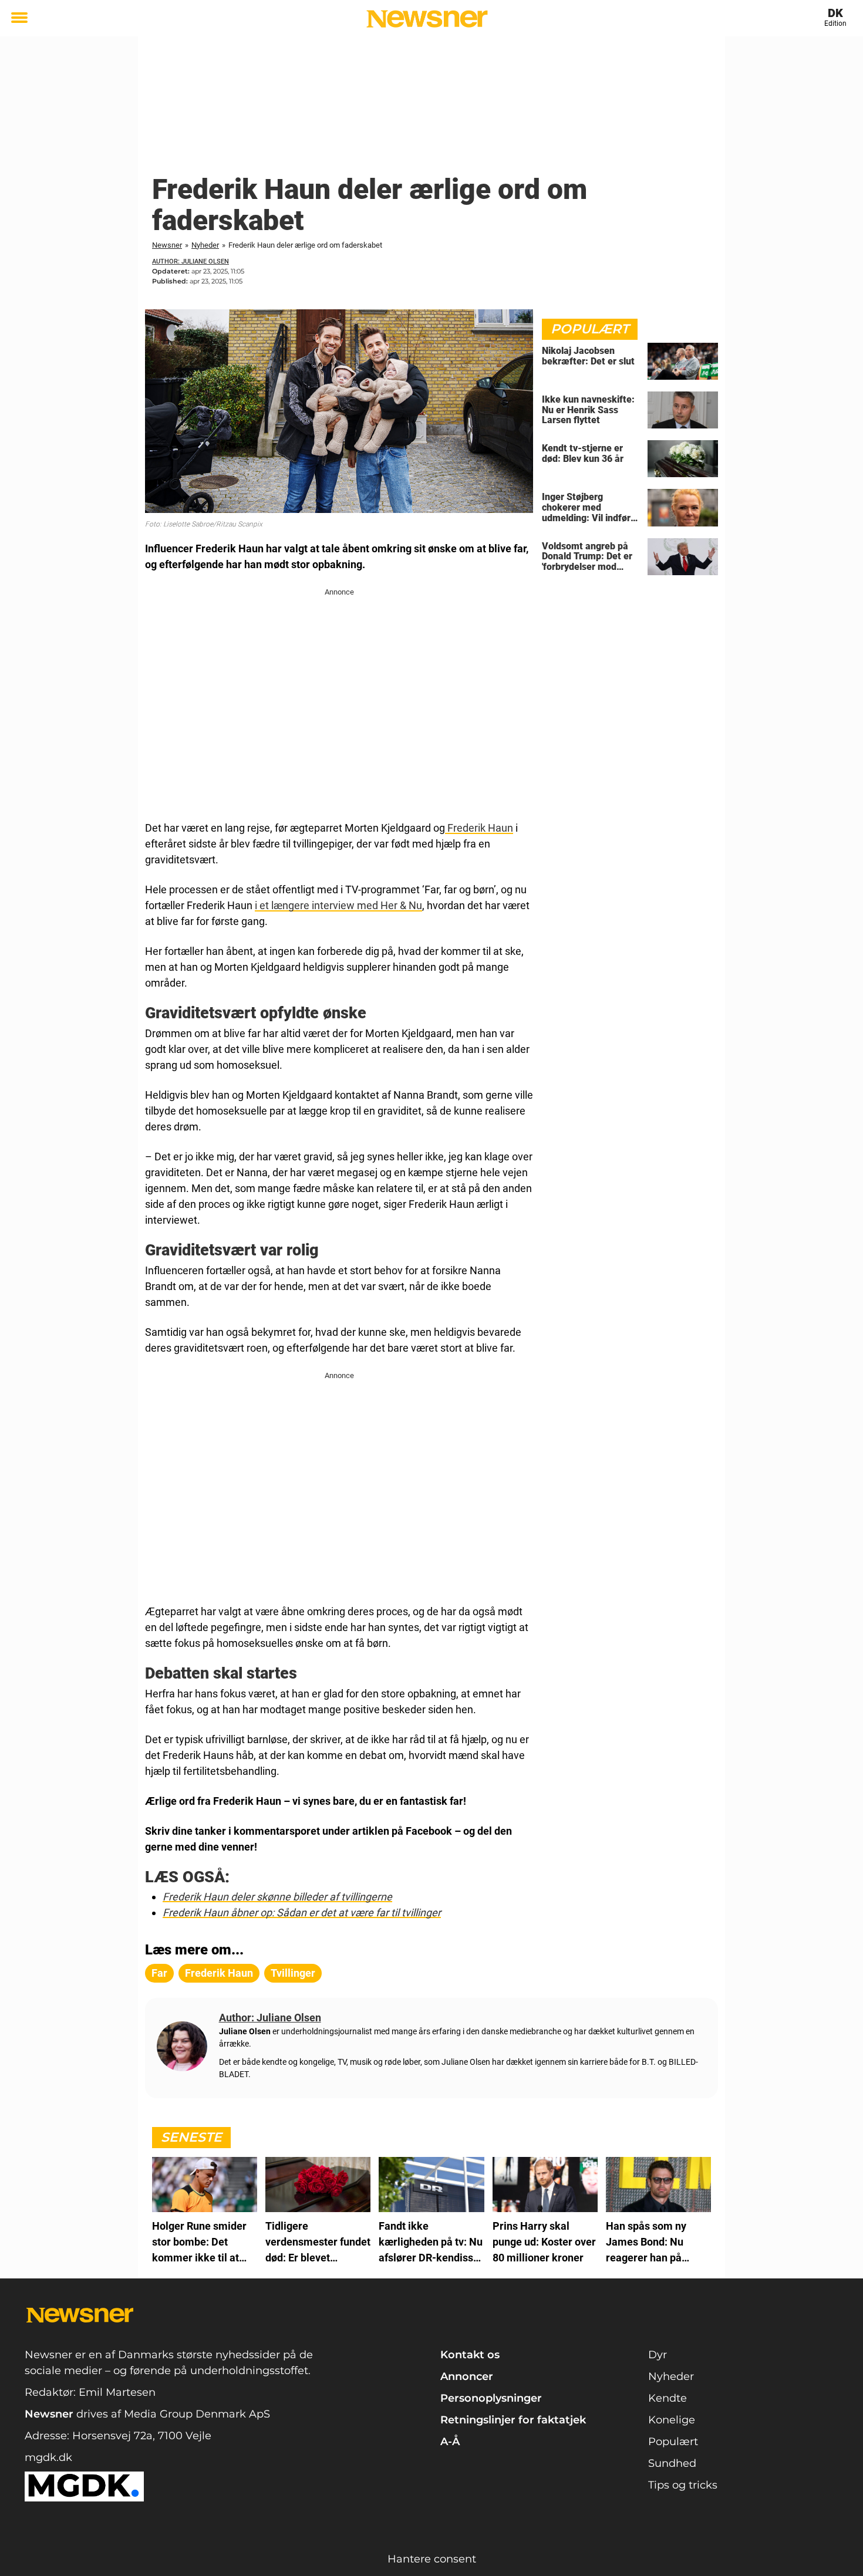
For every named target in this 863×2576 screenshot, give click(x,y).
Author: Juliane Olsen (191, 261)
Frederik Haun (479, 828)
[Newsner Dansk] (427, 19)
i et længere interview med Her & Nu (338, 905)
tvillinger (293, 1973)
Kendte (668, 2398)
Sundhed (672, 2463)
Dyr (658, 2355)
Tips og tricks (683, 2485)
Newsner (167, 245)
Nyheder (205, 245)
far (159, 1973)
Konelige (672, 2420)
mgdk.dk (48, 2457)
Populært (673, 2442)
